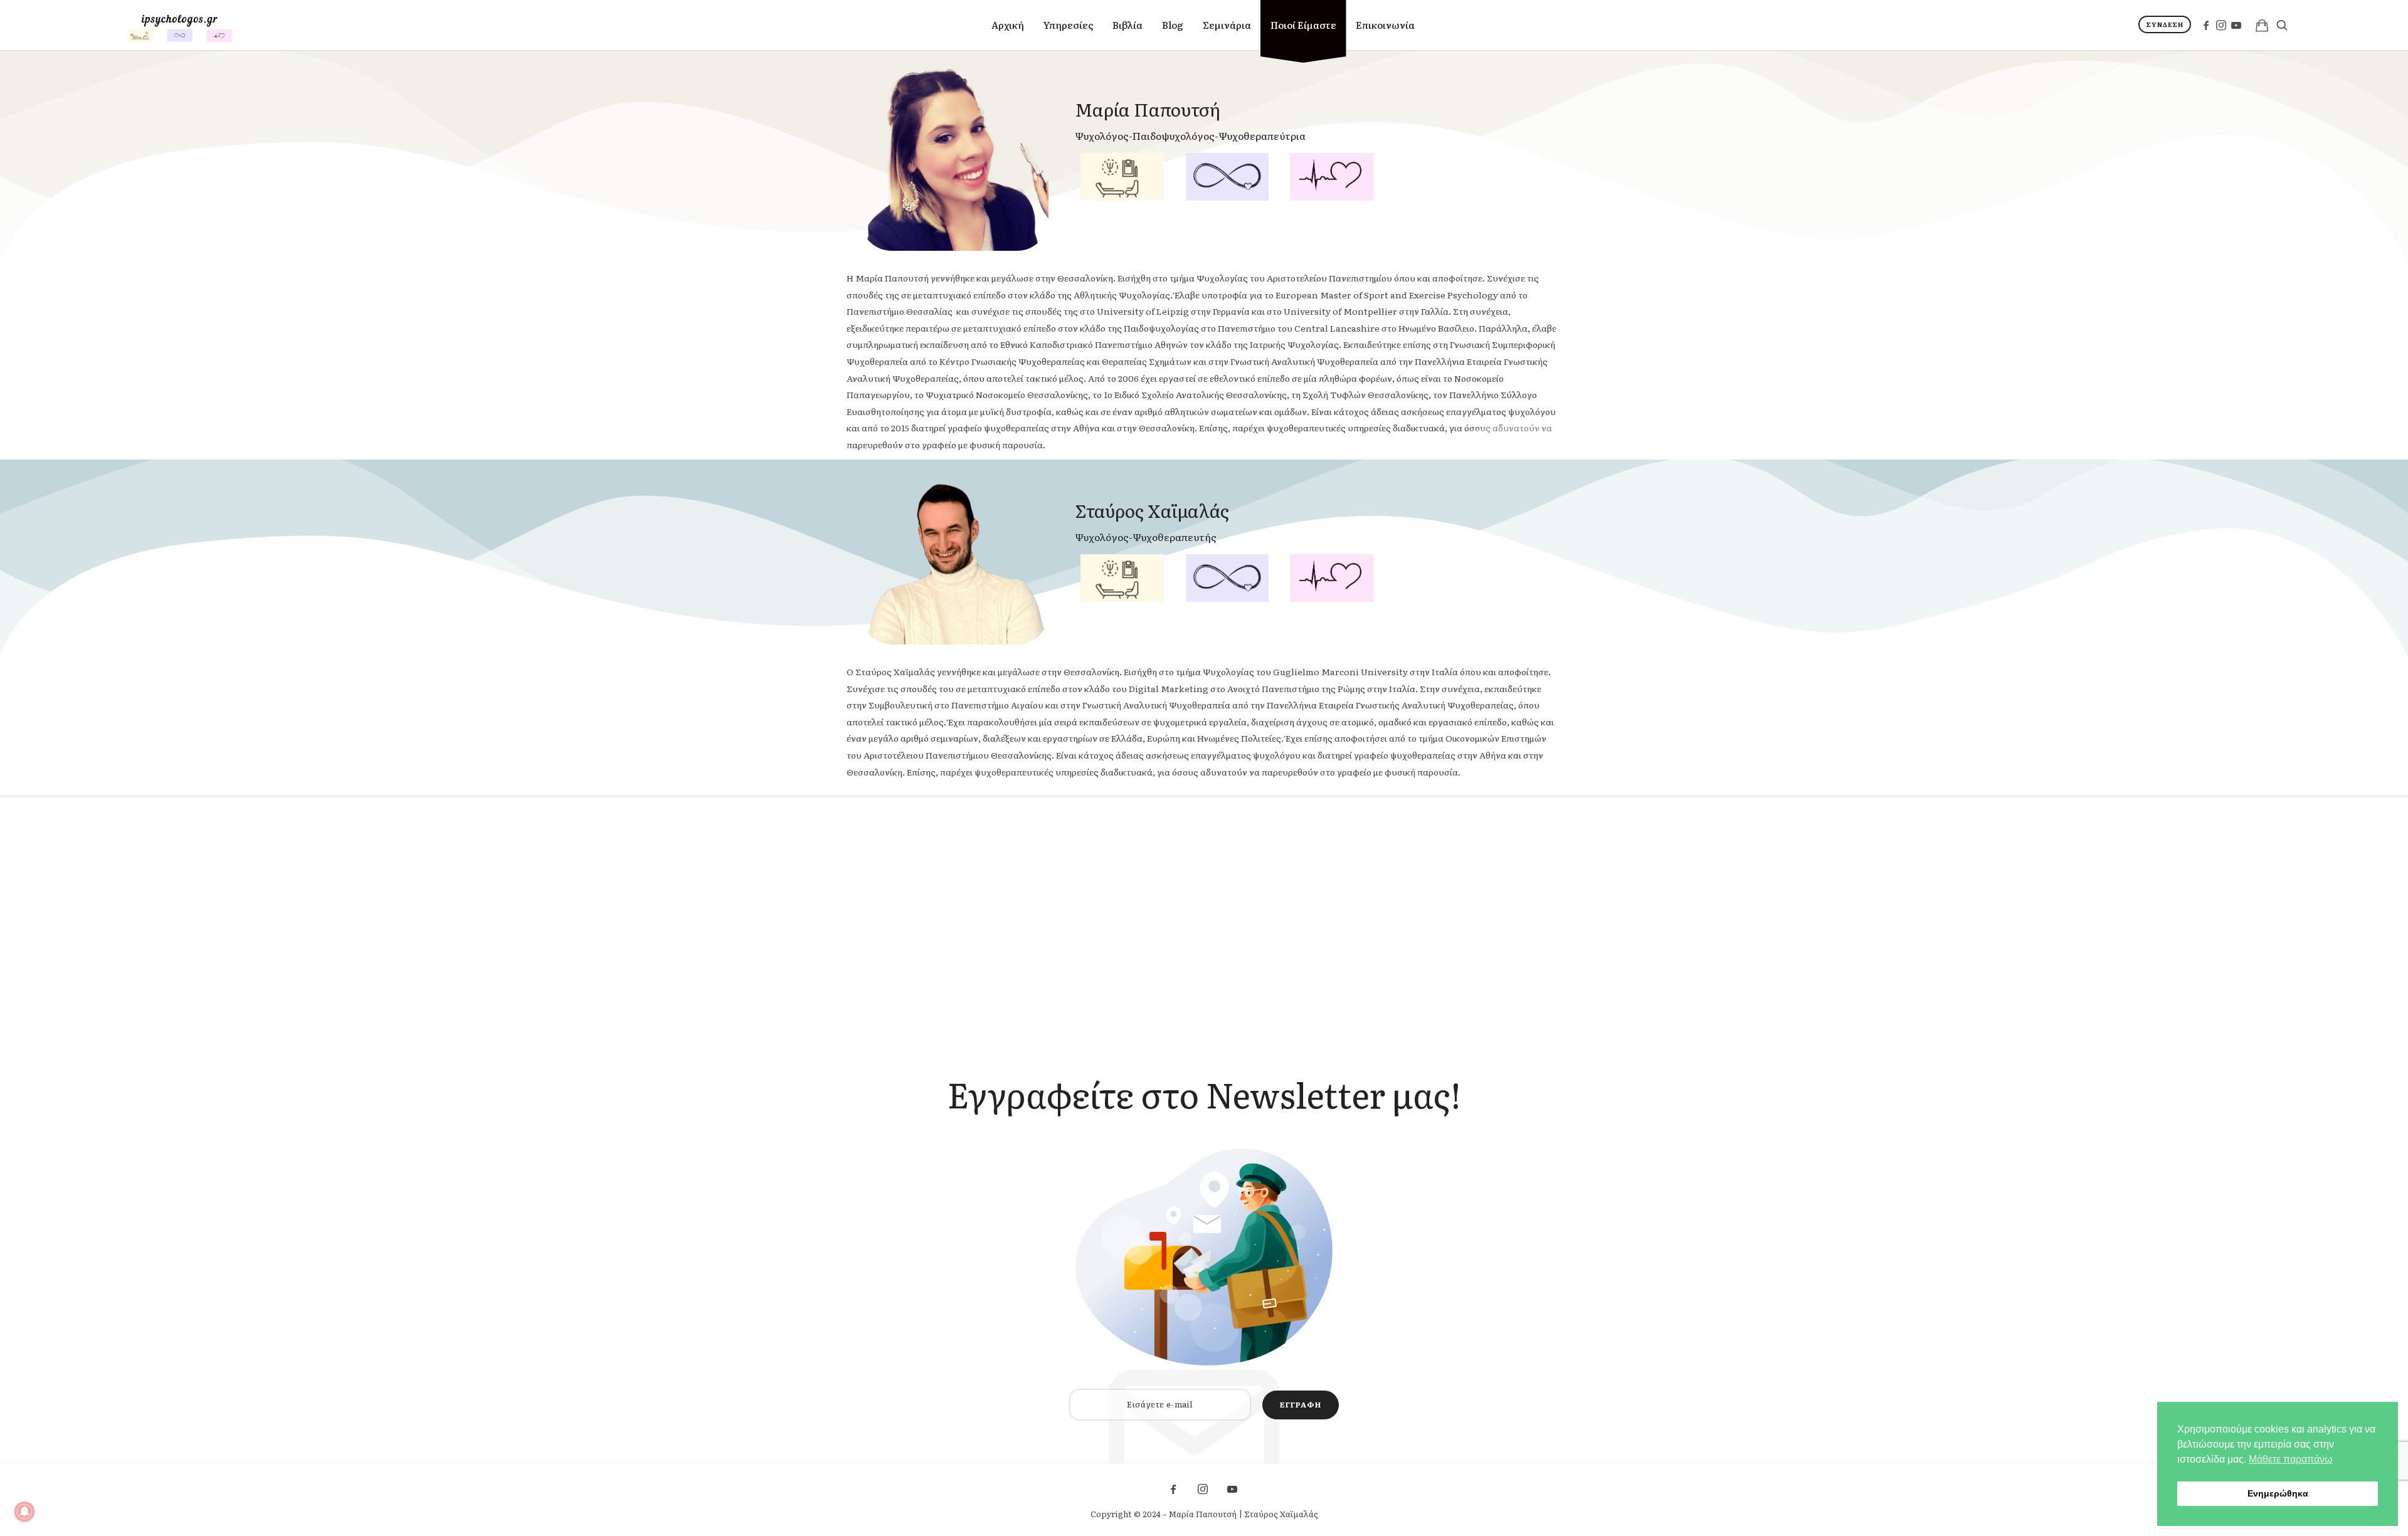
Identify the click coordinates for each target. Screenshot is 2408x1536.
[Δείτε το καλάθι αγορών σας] (2262, 25)
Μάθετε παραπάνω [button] (2291, 1459)
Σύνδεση (2165, 24)
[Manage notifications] (24, 1512)
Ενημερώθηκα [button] (2278, 1493)
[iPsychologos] (180, 25)
